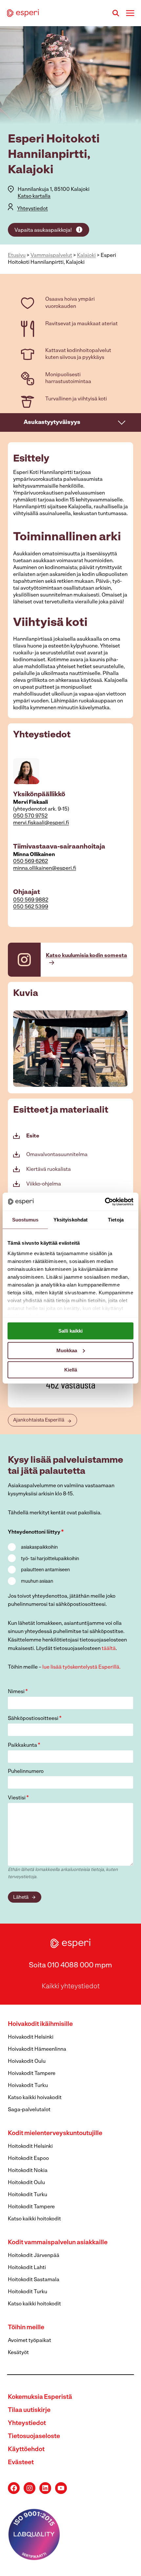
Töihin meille (26, 2328)
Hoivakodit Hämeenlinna (37, 2049)
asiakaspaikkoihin (39, 1548)
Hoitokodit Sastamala (34, 2280)
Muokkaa (67, 1350)
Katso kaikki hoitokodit (34, 2219)
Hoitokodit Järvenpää (34, 2256)
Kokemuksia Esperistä (40, 2397)
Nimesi (18, 1692)
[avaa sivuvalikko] (122, 422)
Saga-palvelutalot (29, 2110)
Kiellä (71, 1370)
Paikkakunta (24, 1745)
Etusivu (17, 256)
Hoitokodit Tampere (31, 2207)
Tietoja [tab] (116, 1220)
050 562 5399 (31, 907)
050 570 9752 (30, 816)
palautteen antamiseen (45, 1570)
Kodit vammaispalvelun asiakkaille (58, 2243)
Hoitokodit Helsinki (30, 2147)
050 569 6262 (30, 862)
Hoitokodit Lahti (27, 2268)
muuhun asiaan (37, 1582)
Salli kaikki (70, 1331)
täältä (109, 1649)
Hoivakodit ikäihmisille (40, 2024)
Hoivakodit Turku (28, 2086)
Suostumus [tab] (25, 1220)
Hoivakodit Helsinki (31, 2037)
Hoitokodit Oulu (26, 2183)
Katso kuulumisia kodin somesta (86, 956)
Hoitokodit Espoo (28, 2159)
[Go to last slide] (18, 1049)
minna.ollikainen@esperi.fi (45, 868)
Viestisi (18, 1798)
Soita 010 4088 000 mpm (70, 1966)
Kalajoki (86, 256)
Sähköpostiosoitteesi (35, 1719)
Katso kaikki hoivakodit (35, 2098)
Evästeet (21, 2463)
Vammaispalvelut (51, 256)
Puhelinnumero (26, 1772)
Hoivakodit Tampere (32, 2074)
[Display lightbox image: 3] (70, 1048)
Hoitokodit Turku (28, 2195)
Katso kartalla (34, 196)
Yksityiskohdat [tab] (70, 1220)
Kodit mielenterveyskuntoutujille (55, 2134)
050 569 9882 (31, 900)
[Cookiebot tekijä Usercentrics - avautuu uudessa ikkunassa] (105, 1202)
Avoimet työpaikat (30, 2341)
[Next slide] (123, 1049)
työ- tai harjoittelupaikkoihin (50, 1559)
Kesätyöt (18, 2353)
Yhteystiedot (32, 209)
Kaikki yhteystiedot (71, 1987)
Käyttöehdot (26, 2450)
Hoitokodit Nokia (28, 2171)
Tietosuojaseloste (34, 2437)
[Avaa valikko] (130, 13)
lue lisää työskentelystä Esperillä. (81, 1667)
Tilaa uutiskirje (29, 2410)
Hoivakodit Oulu (27, 2062)
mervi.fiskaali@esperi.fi (41, 823)
